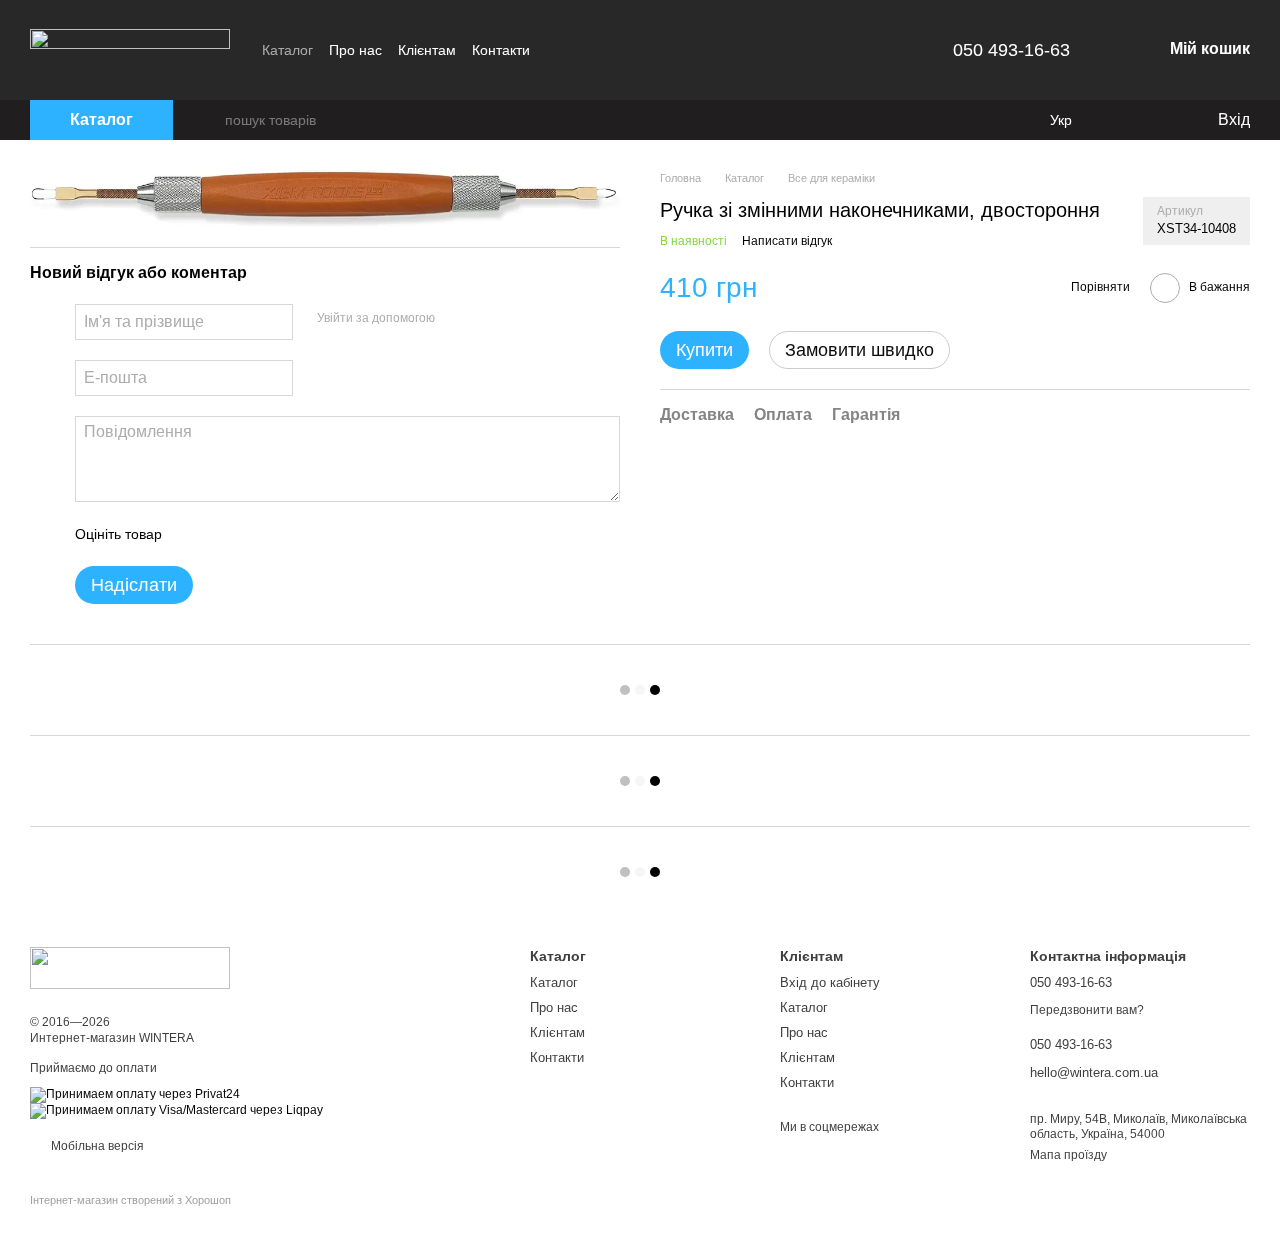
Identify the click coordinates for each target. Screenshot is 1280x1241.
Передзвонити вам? (1087, 1010)
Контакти (501, 50)
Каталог (287, 50)
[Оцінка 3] (259, 534)
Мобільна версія (96, 1146)
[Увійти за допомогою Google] (489, 319)
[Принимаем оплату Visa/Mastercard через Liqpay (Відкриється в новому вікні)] (176, 1110)
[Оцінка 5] (323, 534)
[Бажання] (1160, 120)
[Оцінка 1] (195, 534)
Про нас (355, 50)
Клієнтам (427, 50)
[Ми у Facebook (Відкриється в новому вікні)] (558, 50)
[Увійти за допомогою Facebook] (457, 319)
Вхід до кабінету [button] (830, 982)
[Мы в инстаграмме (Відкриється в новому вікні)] (582, 50)
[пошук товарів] (209, 120)
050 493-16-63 (1011, 50)
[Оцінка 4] (291, 534)
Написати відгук (787, 242)
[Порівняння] (1120, 120)
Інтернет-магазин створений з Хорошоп (130, 1200)
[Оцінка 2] (227, 534)
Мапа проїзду (1068, 1155)
